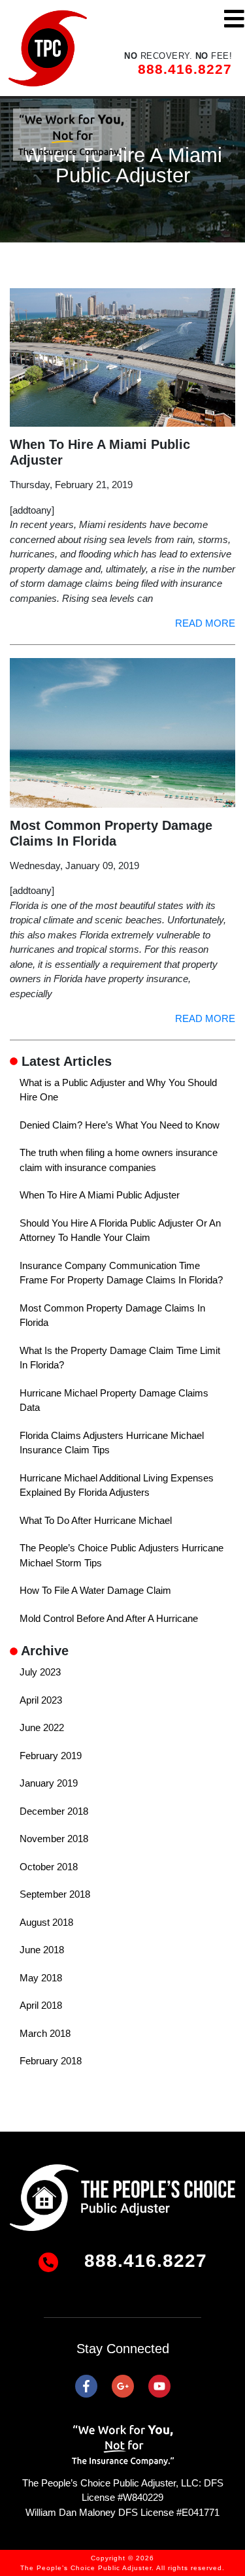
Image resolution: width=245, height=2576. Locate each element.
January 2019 (49, 1783)
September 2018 (55, 1894)
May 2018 (41, 1978)
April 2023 (41, 1700)
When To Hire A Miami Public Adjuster (100, 1195)
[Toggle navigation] (234, 19)
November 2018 (54, 1839)
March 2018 (45, 2033)
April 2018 (41, 2005)
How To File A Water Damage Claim (95, 1590)
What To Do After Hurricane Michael (96, 1520)
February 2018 (51, 2061)
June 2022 (42, 1727)
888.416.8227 (185, 69)
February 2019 (51, 1756)
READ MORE (205, 623)
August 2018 (46, 1922)
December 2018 (54, 1811)
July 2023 (40, 1672)
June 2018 (42, 1950)
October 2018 (49, 1867)
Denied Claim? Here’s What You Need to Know (120, 1125)
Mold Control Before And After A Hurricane (109, 1618)
